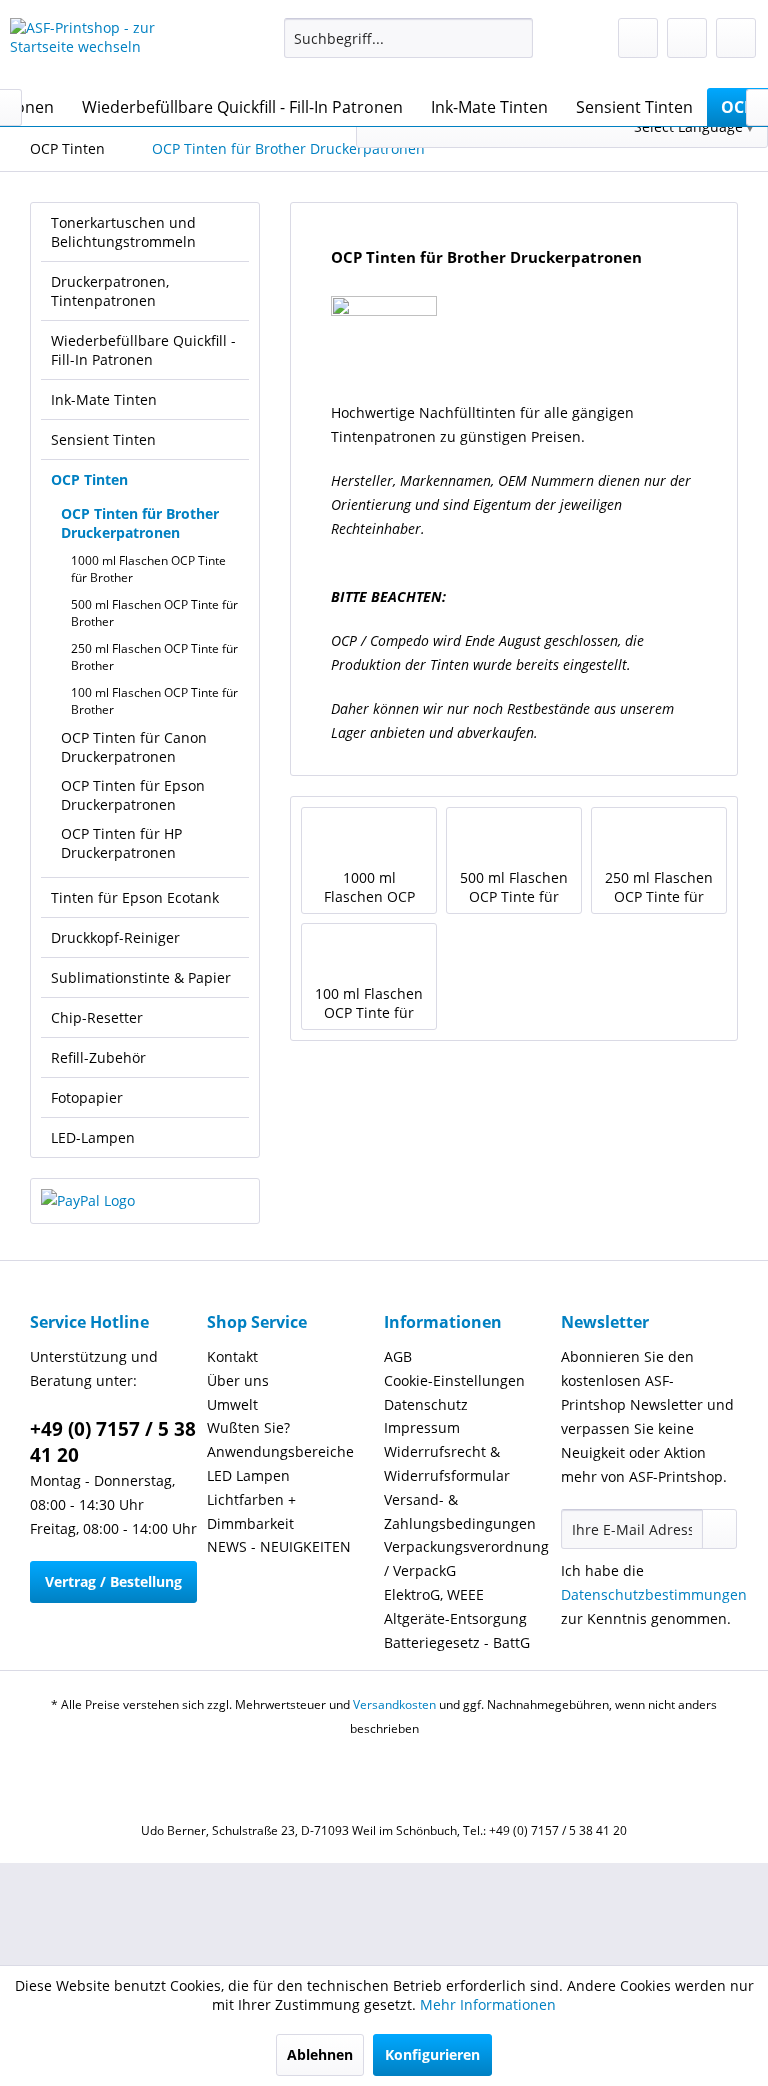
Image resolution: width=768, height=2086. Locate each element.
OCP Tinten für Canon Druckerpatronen (134, 747)
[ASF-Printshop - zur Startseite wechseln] (116, 48)
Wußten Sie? (248, 1427)
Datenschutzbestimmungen (654, 1594)
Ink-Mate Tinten (104, 399)
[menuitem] (409, 38)
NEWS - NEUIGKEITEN (279, 1546)
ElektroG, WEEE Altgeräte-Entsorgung (455, 1606)
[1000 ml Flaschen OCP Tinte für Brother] (369, 838)
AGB (398, 1356)
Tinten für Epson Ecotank (135, 897)
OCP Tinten (89, 479)
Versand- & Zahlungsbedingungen (460, 1511)
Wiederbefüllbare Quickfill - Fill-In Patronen (143, 350)
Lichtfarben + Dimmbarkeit (251, 1511)
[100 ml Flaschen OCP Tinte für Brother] (369, 954)
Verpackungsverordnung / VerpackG (466, 1558)
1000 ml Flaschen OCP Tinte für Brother (148, 569)
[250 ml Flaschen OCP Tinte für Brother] (659, 838)
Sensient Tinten (103, 439)
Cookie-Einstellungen (454, 1380)
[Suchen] (514, 38)
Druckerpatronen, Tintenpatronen (110, 291)
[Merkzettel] (638, 38)
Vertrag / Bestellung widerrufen (113, 1587)
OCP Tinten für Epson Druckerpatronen (133, 795)
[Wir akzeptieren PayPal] (145, 1201)
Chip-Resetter (97, 1017)
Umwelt (232, 1404)
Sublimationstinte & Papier (141, 977)
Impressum (422, 1427)
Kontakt (232, 1356)
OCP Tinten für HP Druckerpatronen (121, 843)
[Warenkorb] (736, 38)
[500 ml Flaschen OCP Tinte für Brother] (514, 838)
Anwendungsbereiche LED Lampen (280, 1463)
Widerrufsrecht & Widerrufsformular (447, 1463)
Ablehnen (320, 2054)
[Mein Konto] (687, 38)
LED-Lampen (93, 1137)
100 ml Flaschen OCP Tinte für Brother (154, 701)
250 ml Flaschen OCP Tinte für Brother (154, 657)
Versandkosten (394, 1704)
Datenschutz (426, 1404)
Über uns (238, 1380)
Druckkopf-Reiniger (115, 937)
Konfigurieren (432, 2054)
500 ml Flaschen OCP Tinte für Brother (154, 613)
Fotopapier (87, 1097)
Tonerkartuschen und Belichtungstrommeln (123, 232)
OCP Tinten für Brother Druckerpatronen (140, 523)
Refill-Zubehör (98, 1057)
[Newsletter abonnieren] (719, 1529)
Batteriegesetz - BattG (457, 1642)
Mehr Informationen (488, 2004)
